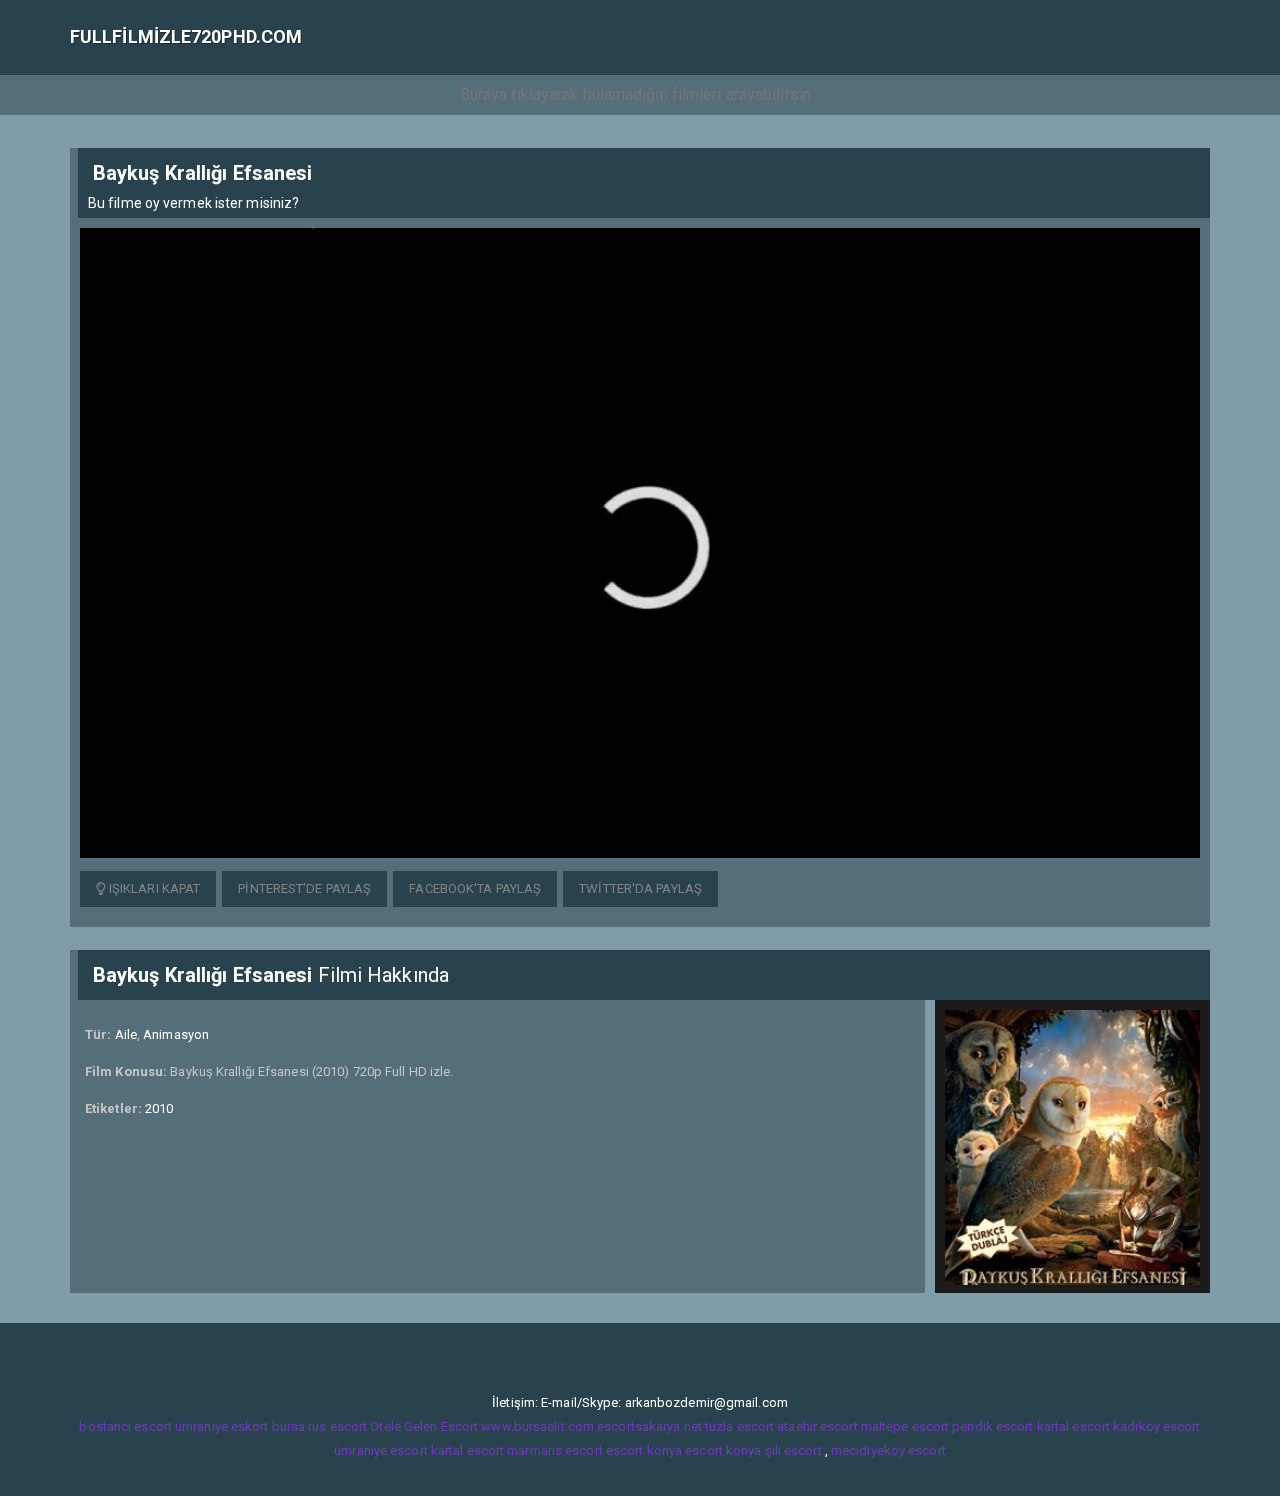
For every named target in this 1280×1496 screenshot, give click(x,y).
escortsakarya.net (649, 1426)
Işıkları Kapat (153, 888)
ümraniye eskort (222, 1426)
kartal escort (1073, 1426)
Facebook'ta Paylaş (475, 888)
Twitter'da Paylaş (640, 888)
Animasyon (176, 1034)
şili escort (793, 1450)
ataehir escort (817, 1426)
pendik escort (992, 1426)
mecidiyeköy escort (888, 1450)
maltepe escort (905, 1426)
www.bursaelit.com (537, 1426)
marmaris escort (555, 1450)
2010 (159, 1108)
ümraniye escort (381, 1450)
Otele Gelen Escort (424, 1426)
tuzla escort (739, 1426)
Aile (126, 1034)
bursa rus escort (320, 1426)
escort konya (644, 1450)
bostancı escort (125, 1426)
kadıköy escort (1156, 1426)
